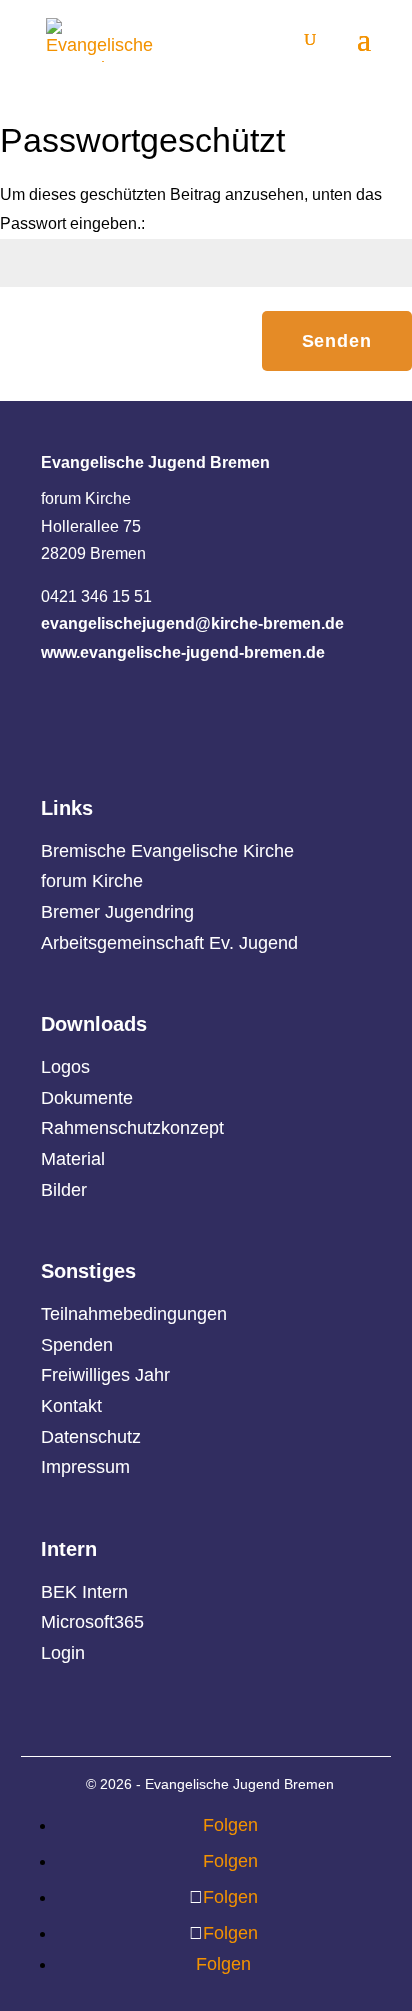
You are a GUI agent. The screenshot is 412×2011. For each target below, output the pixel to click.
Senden (337, 341)
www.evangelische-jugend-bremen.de (183, 652)
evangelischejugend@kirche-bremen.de (192, 623)
